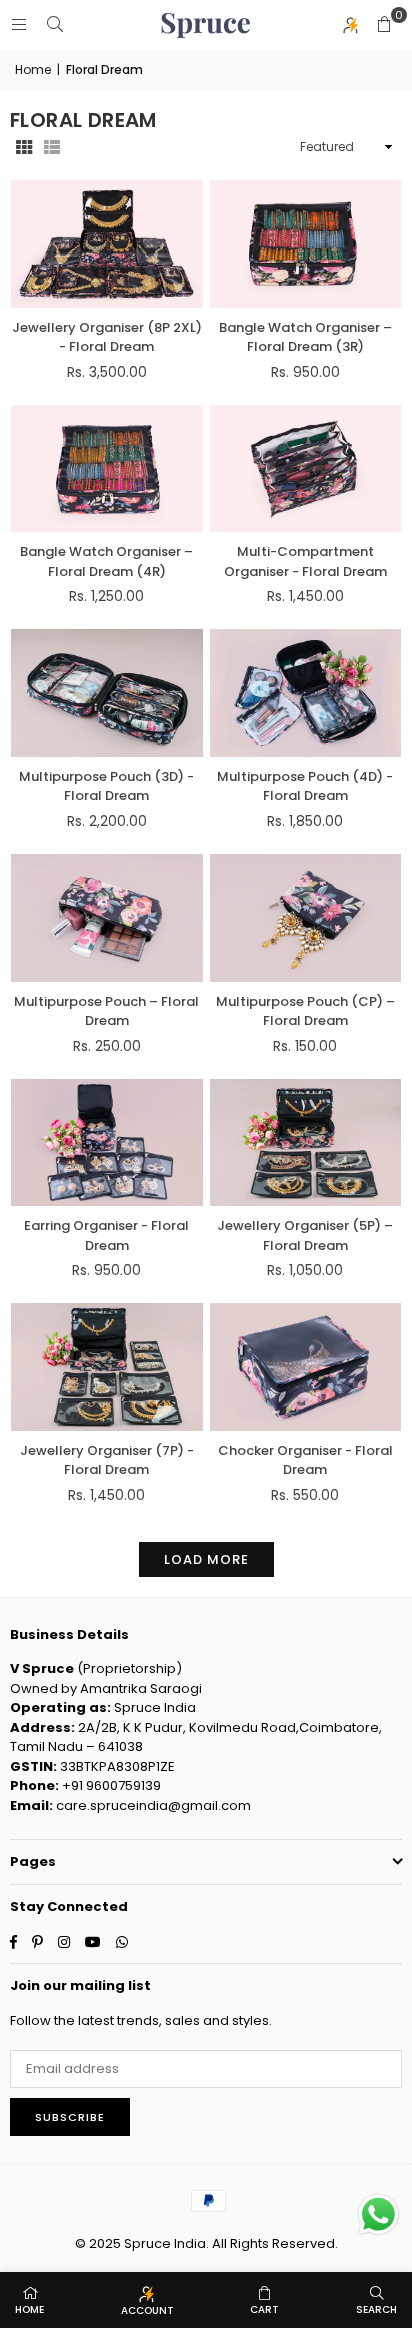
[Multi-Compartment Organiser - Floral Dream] (306, 469)
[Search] (55, 24)
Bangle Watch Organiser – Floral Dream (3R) (305, 337)
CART (264, 2309)
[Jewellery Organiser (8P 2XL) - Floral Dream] (107, 244)
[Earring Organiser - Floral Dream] (107, 1143)
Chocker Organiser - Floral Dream (305, 1460)
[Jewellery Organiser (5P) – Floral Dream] (306, 1143)
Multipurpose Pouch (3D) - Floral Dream (106, 786)
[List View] (52, 147)
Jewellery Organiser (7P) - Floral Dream (107, 1460)
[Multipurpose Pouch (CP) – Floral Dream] (306, 918)
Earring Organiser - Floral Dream (106, 1235)
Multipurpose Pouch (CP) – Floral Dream (305, 1011)
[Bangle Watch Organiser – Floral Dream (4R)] (107, 469)
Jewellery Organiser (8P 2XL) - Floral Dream (107, 337)
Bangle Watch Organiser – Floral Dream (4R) (106, 561)
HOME (29, 2309)
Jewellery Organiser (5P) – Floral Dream (305, 1235)
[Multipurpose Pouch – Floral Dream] (107, 918)
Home (33, 69)
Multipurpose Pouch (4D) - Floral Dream (305, 786)
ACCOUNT (147, 2310)
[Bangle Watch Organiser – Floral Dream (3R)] (306, 244)
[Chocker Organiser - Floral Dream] (306, 1367)
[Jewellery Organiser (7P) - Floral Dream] (107, 1367)
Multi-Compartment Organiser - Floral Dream (305, 561)
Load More (206, 1559)
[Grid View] (24, 147)
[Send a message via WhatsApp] (378, 2214)
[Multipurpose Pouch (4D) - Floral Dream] (306, 693)
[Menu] (19, 24)
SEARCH (376, 2309)
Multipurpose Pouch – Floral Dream (106, 1011)
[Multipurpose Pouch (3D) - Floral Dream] (107, 693)
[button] (384, 25)
